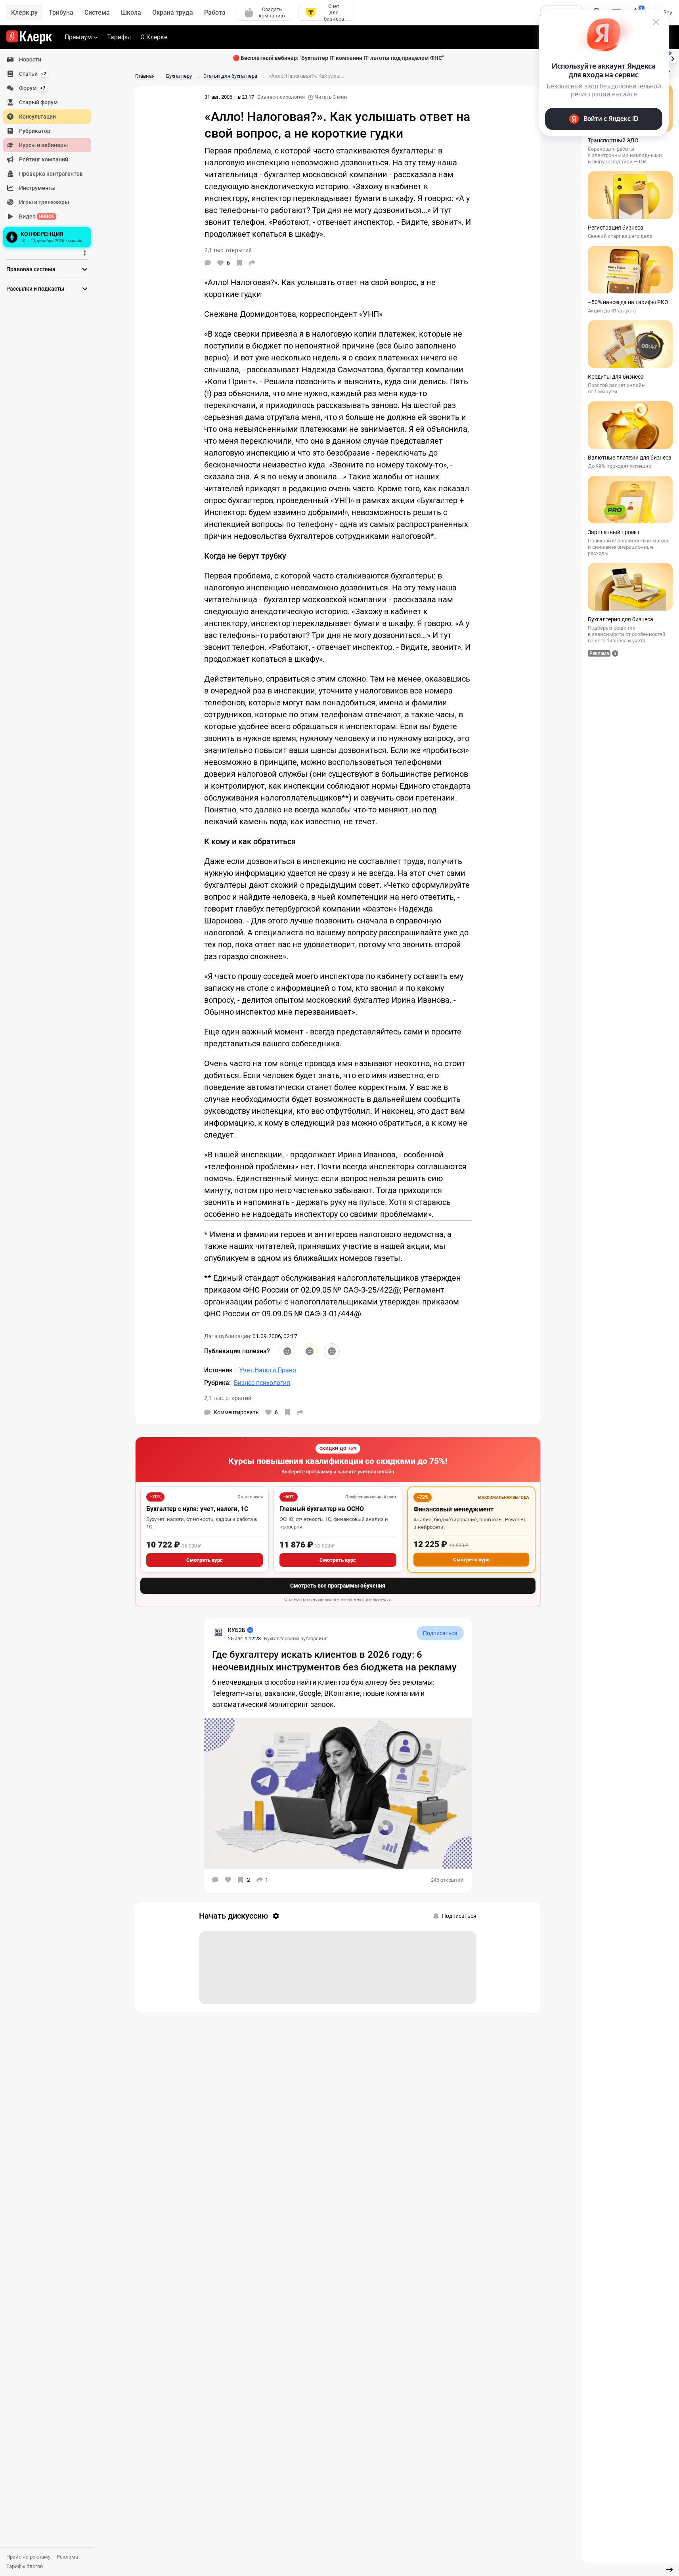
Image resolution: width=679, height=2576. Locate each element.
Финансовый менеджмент (453, 1509)
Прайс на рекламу (28, 2557)
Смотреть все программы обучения (338, 1586)
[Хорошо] (287, 1351)
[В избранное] (239, 263)
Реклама (67, 2557)
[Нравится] (228, 1880)
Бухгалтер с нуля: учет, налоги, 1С (197, 1509)
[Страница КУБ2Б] (218, 1632)
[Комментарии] (208, 263)
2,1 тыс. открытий (228, 1398)
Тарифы (119, 37)
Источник (219, 1370)
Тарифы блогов (25, 2566)
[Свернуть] (669, 2570)
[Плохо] (332, 1351)
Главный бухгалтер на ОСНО (322, 1509)
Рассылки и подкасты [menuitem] (35, 289)
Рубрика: (217, 1383)
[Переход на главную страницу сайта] (29, 37)
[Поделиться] (252, 263)
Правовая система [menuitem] (31, 269)
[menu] (50, 151)
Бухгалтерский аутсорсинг (296, 1638)
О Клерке (154, 37)
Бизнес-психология (281, 97)
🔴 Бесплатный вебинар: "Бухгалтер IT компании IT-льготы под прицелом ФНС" (338, 58)
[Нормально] (310, 1351)
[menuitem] (47, 59)
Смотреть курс (205, 1560)
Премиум (78, 37)
